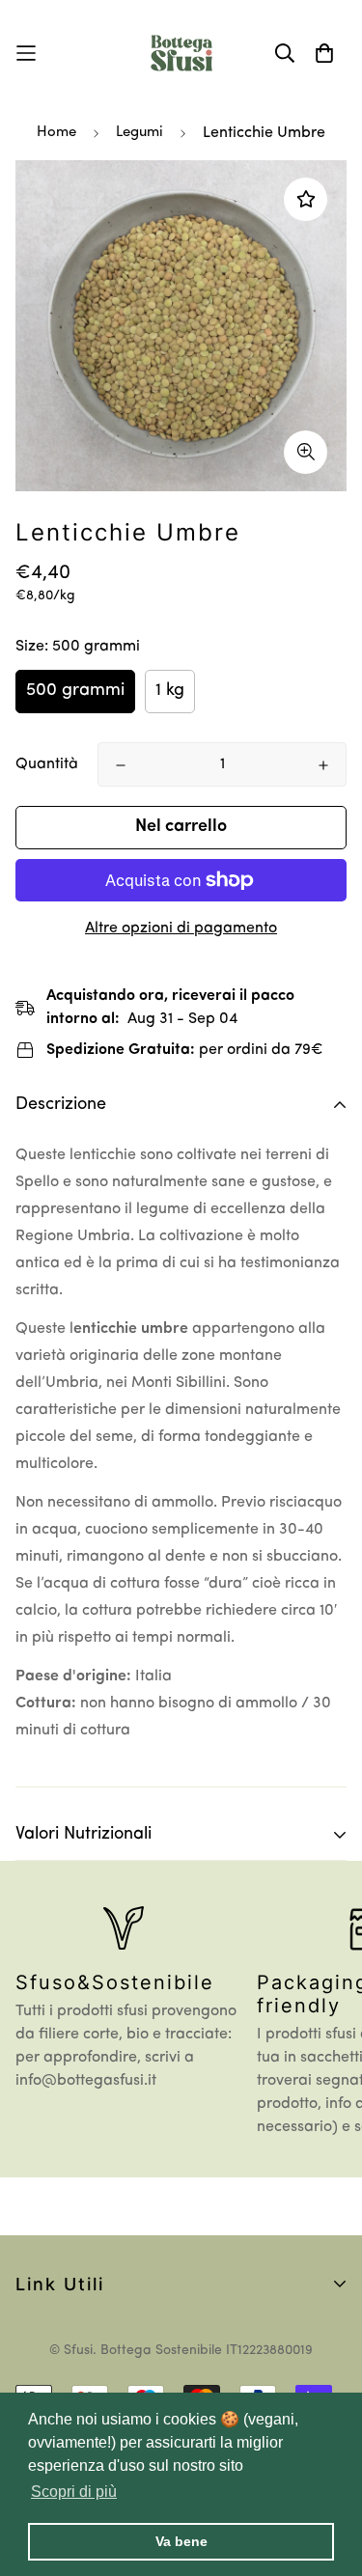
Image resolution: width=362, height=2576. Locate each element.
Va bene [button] (181, 2541)
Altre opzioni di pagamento (181, 928)
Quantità (47, 764)
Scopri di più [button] (74, 2492)
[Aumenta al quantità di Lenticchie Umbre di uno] (323, 765)
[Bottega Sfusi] (181, 53)
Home (56, 133)
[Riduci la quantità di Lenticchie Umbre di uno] (121, 765)
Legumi (139, 133)
